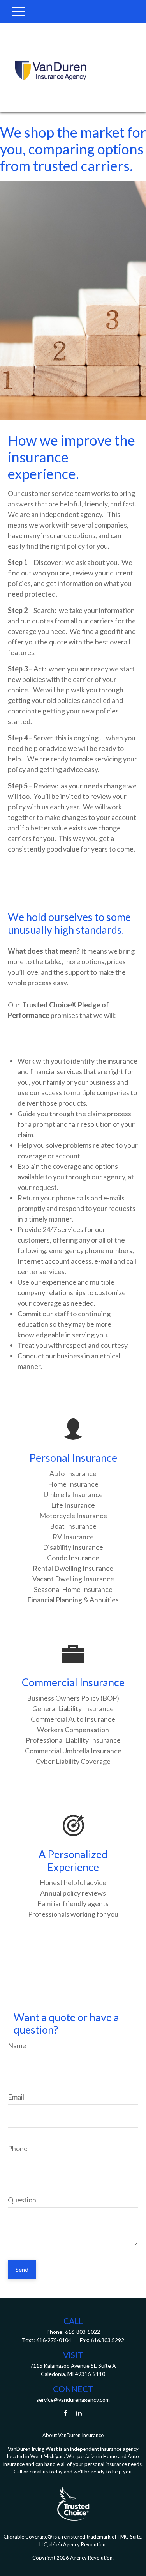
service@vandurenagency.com (73, 2400)
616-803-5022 (82, 2332)
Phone (18, 2148)
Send (22, 2269)
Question (22, 2200)
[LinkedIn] (79, 2413)
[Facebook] (66, 2413)
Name (17, 2045)
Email (16, 2097)
